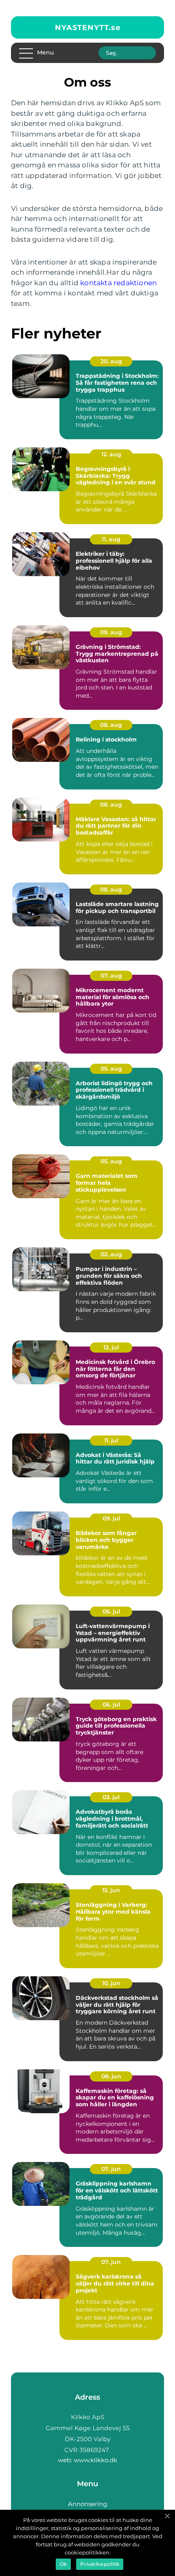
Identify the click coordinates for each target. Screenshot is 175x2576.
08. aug (111, 725)
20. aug (111, 361)
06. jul (111, 1611)
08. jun (111, 2076)
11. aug (111, 539)
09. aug (111, 632)
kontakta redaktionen (118, 283)
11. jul (111, 1440)
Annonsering (87, 2504)
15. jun (111, 1890)
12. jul (111, 1347)
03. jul (111, 1797)
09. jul (111, 1518)
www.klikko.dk (95, 2460)
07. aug (111, 976)
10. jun (111, 1983)
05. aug (111, 1069)
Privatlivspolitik (100, 2564)
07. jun (111, 2169)
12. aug (111, 454)
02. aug (111, 1254)
